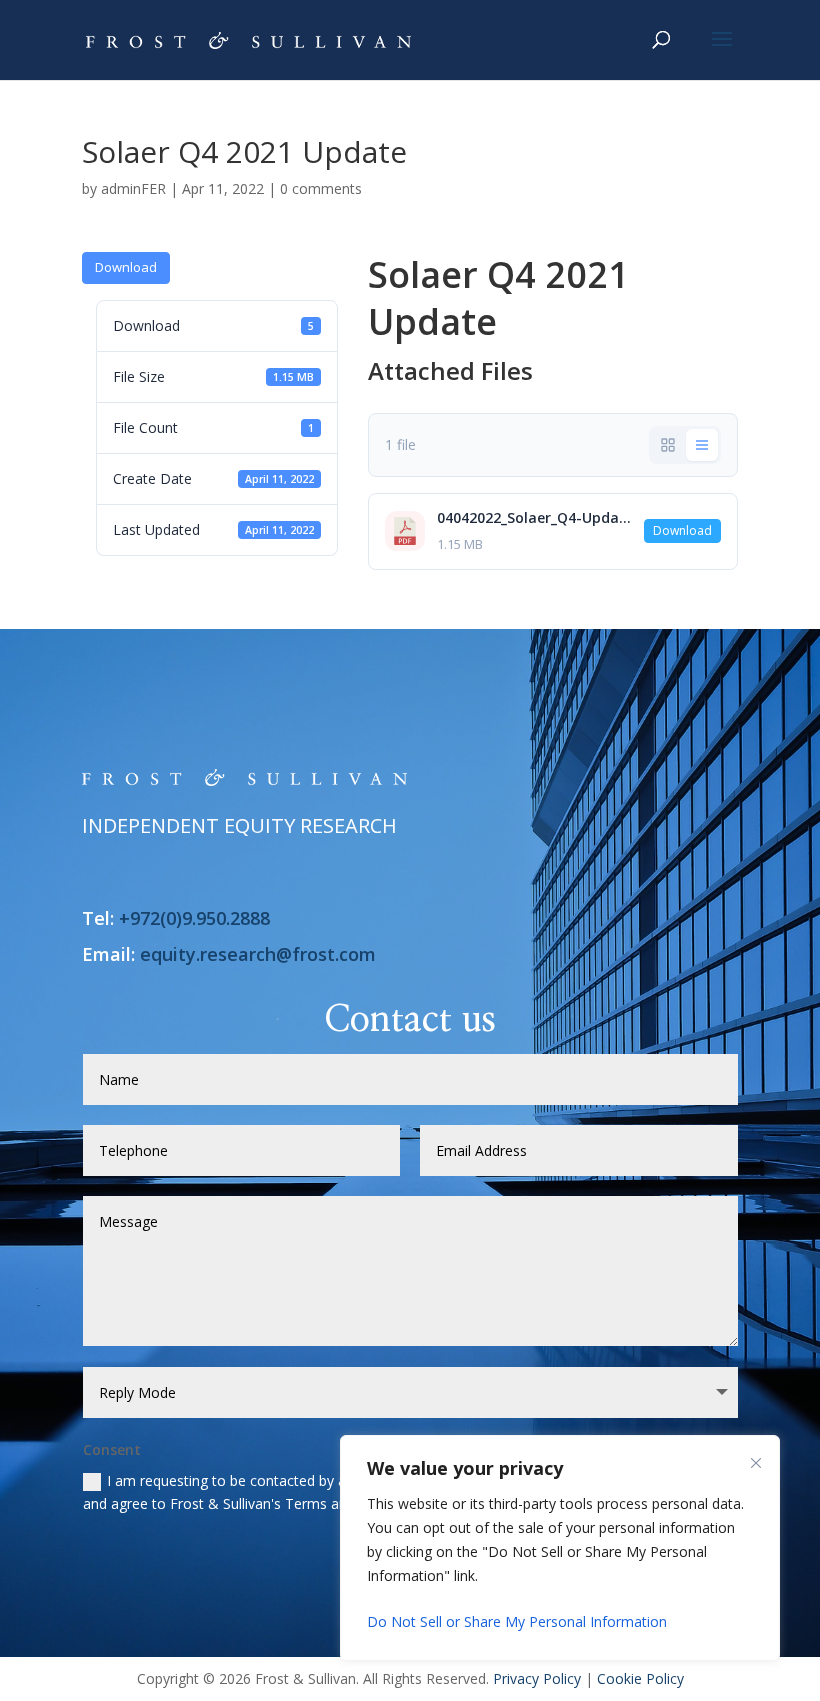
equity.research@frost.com (258, 954)
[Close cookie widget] (756, 1463)
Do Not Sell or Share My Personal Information (517, 1621)
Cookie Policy (640, 1678)
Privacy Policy (537, 1678)
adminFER (133, 188)
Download (126, 267)
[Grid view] (668, 445)
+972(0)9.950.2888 (194, 918)
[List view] (702, 445)
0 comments (321, 188)
